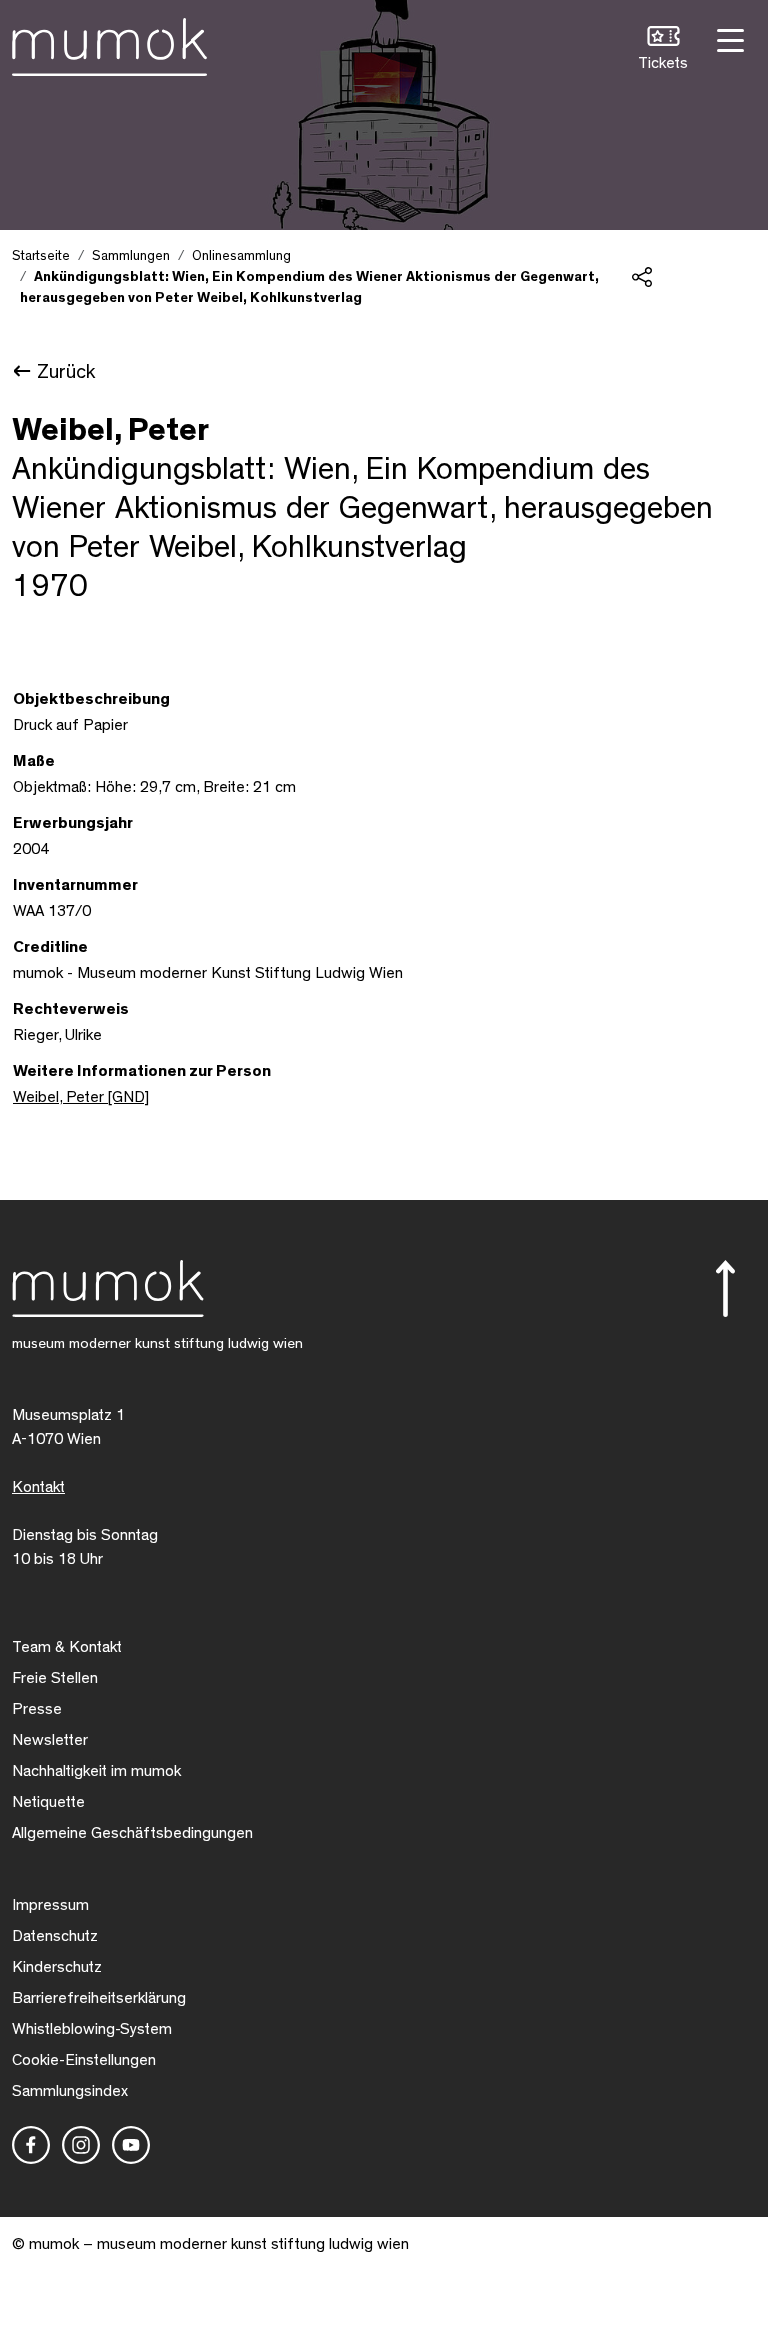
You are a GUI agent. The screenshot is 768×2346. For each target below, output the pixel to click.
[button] (663, 50)
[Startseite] (109, 43)
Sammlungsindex (70, 2091)
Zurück (66, 372)
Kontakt (38, 1487)
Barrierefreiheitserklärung (99, 1998)
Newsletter (50, 1740)
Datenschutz (55, 1936)
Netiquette (48, 1802)
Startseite (41, 256)
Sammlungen (131, 256)
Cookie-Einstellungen (84, 2060)
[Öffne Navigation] (728, 38)
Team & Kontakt (67, 1647)
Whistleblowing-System (92, 2029)
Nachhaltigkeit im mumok (96, 1771)
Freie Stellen (55, 1678)
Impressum (50, 1905)
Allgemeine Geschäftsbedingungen (132, 1833)
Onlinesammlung (241, 256)
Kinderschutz (57, 1967)
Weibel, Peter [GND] (81, 1097)
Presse (37, 1709)
